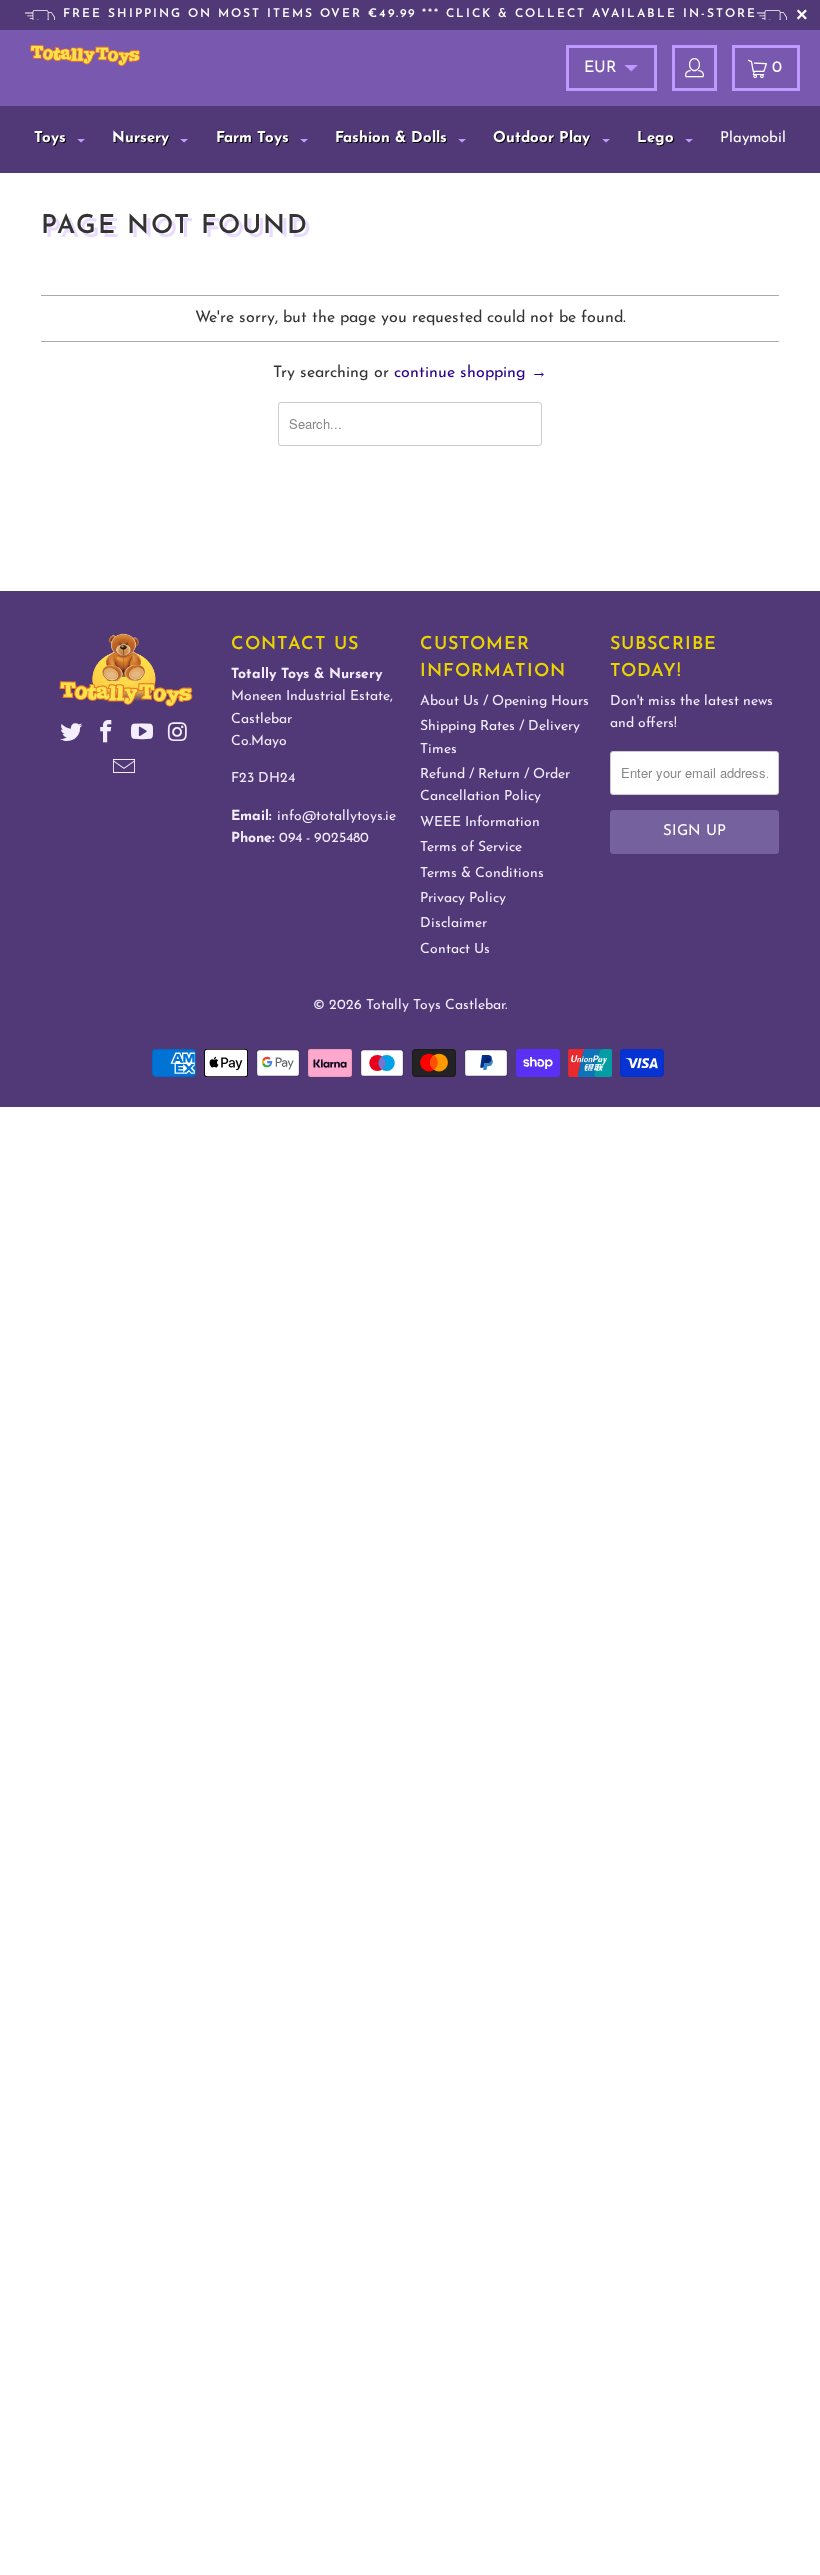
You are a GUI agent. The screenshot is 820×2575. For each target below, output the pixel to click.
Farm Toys (255, 138)
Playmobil (753, 138)
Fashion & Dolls (393, 138)
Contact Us (455, 949)
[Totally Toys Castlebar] (85, 55)
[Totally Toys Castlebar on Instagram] (178, 735)
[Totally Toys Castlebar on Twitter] (71, 735)
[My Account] (694, 68)
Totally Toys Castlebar (435, 1005)
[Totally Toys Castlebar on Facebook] (107, 735)
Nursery (143, 138)
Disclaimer (453, 923)
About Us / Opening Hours (504, 701)
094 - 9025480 (324, 838)
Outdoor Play (544, 138)
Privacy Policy (463, 898)
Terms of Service (471, 847)
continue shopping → (470, 373)
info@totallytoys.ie (336, 816)
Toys (52, 138)
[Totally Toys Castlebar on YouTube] (143, 735)
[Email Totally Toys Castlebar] (125, 770)
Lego (658, 138)
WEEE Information (480, 822)
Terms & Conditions (482, 873)
